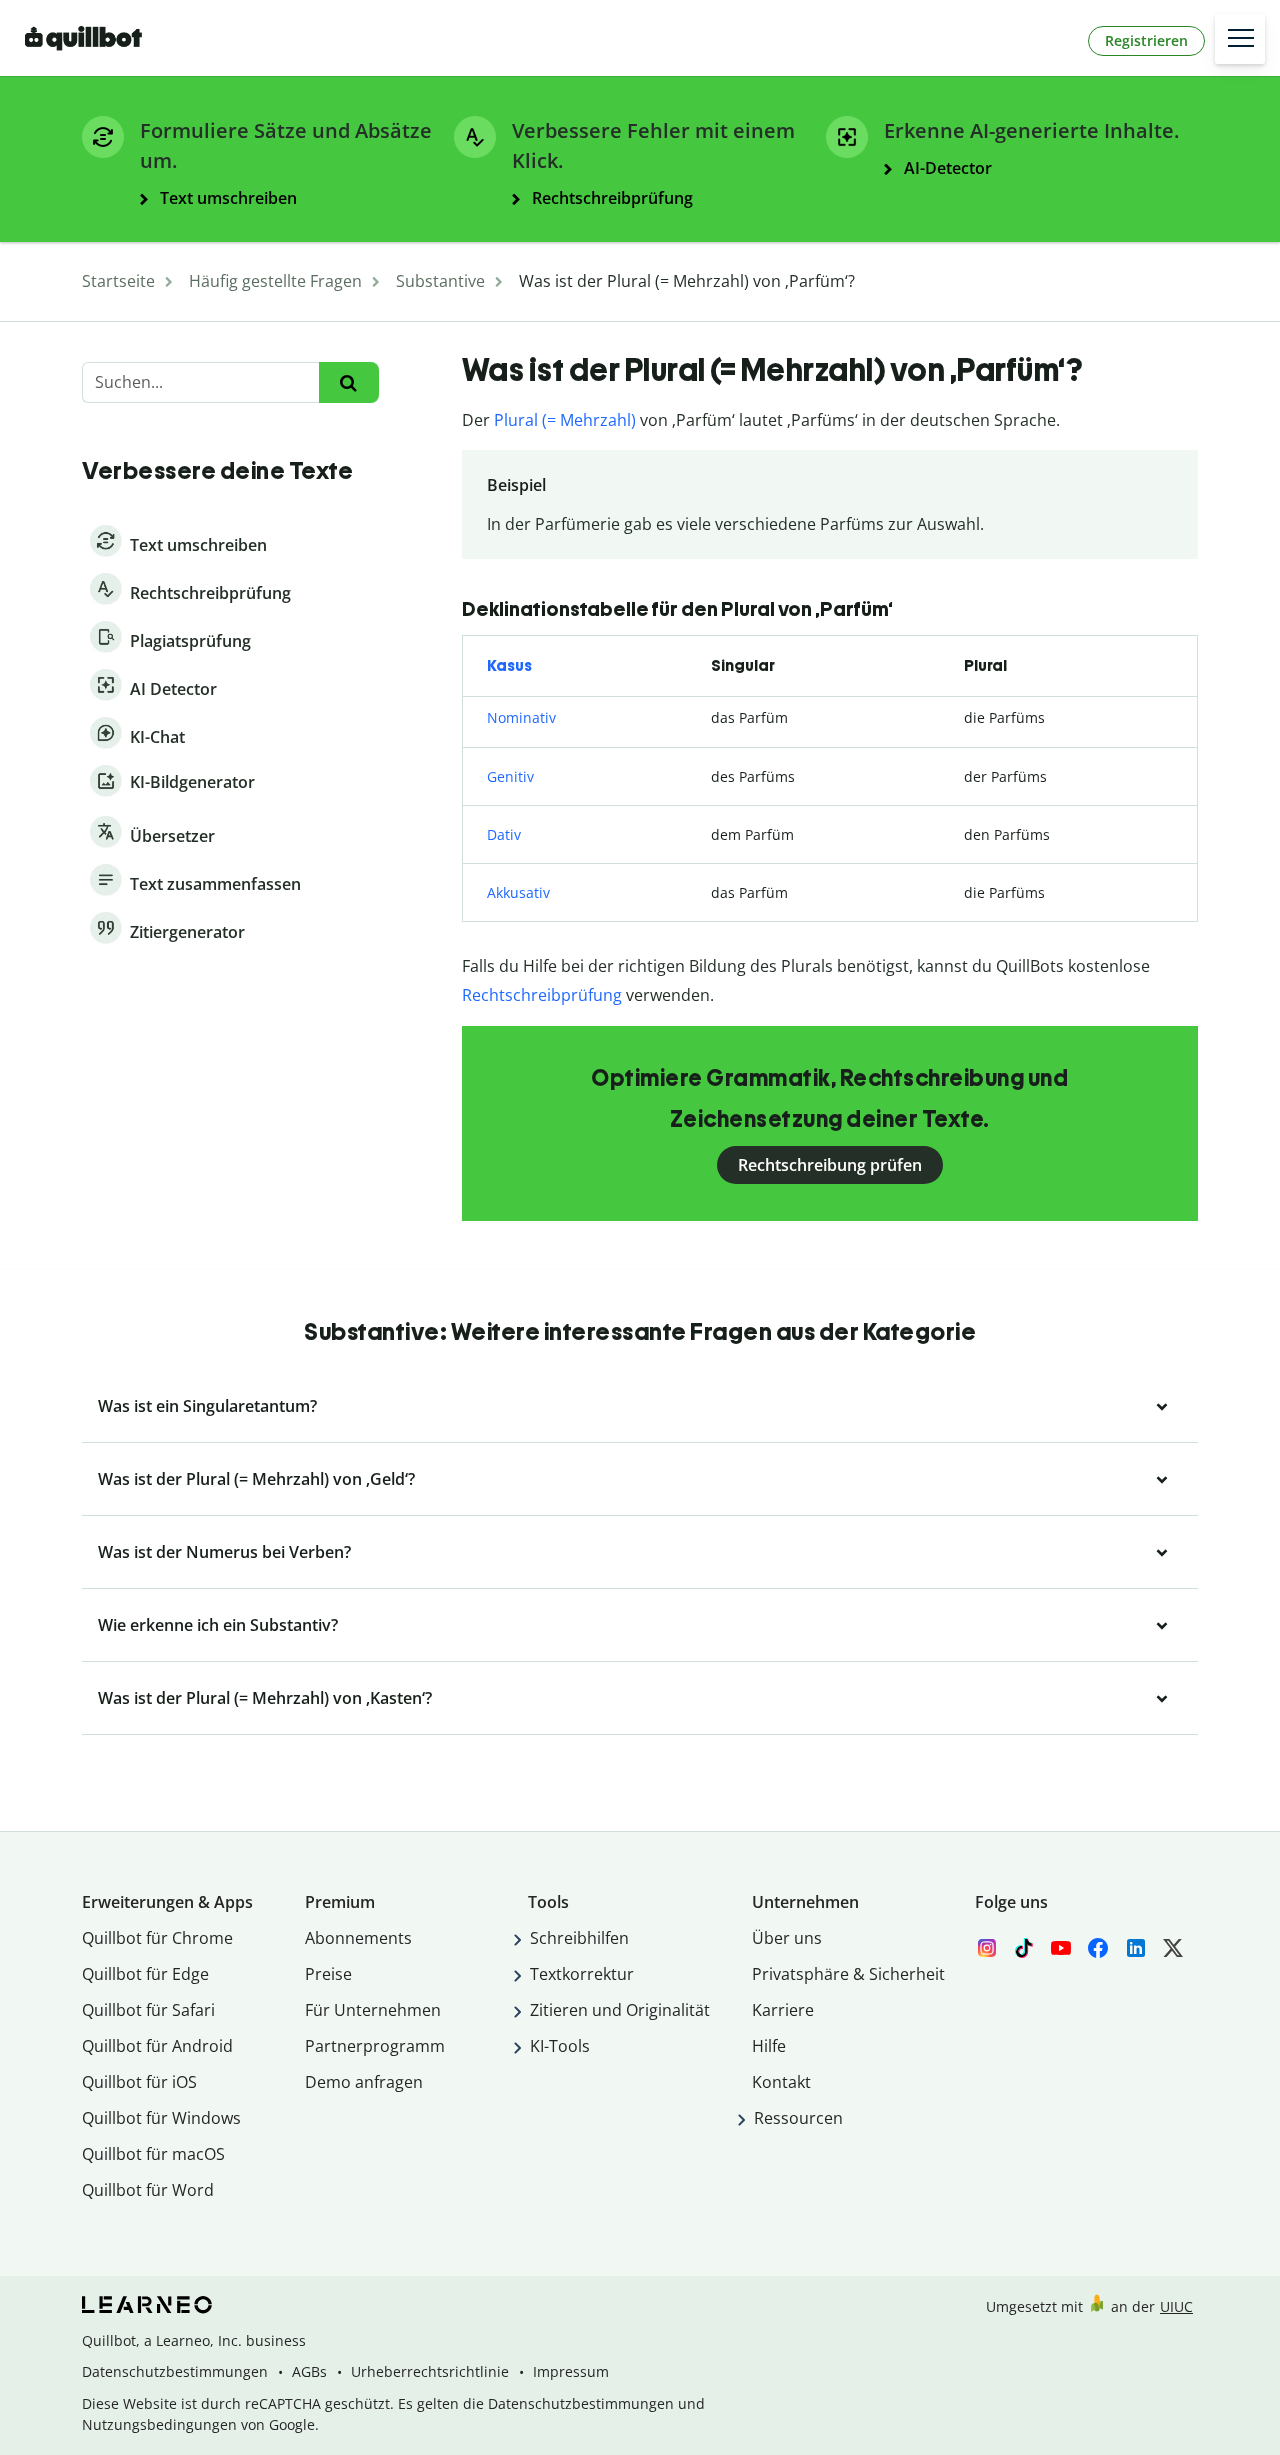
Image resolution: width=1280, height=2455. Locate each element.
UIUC (1176, 2306)
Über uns (787, 1938)
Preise (328, 1974)
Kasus (509, 665)
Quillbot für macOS (153, 2154)
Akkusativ (518, 892)
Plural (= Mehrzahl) (565, 420)
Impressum (571, 2371)
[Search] (348, 382)
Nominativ (521, 717)
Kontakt (781, 2082)
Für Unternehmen (373, 2010)
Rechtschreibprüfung (542, 995)
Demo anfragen (364, 2082)
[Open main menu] (1240, 39)
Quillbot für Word (148, 2190)
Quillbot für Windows (161, 2118)
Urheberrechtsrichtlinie (430, 2371)
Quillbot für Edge (145, 1974)
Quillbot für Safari (148, 2010)
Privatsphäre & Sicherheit (848, 1974)
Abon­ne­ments (358, 1938)
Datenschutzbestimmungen (175, 2371)
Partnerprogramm (375, 2046)
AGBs (309, 2371)
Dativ (504, 834)
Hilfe (769, 2046)
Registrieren (1146, 40)
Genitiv (510, 776)
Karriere (783, 2010)
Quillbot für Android (157, 2046)
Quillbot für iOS (139, 2082)
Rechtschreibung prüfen (830, 1165)
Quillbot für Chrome (157, 1938)
